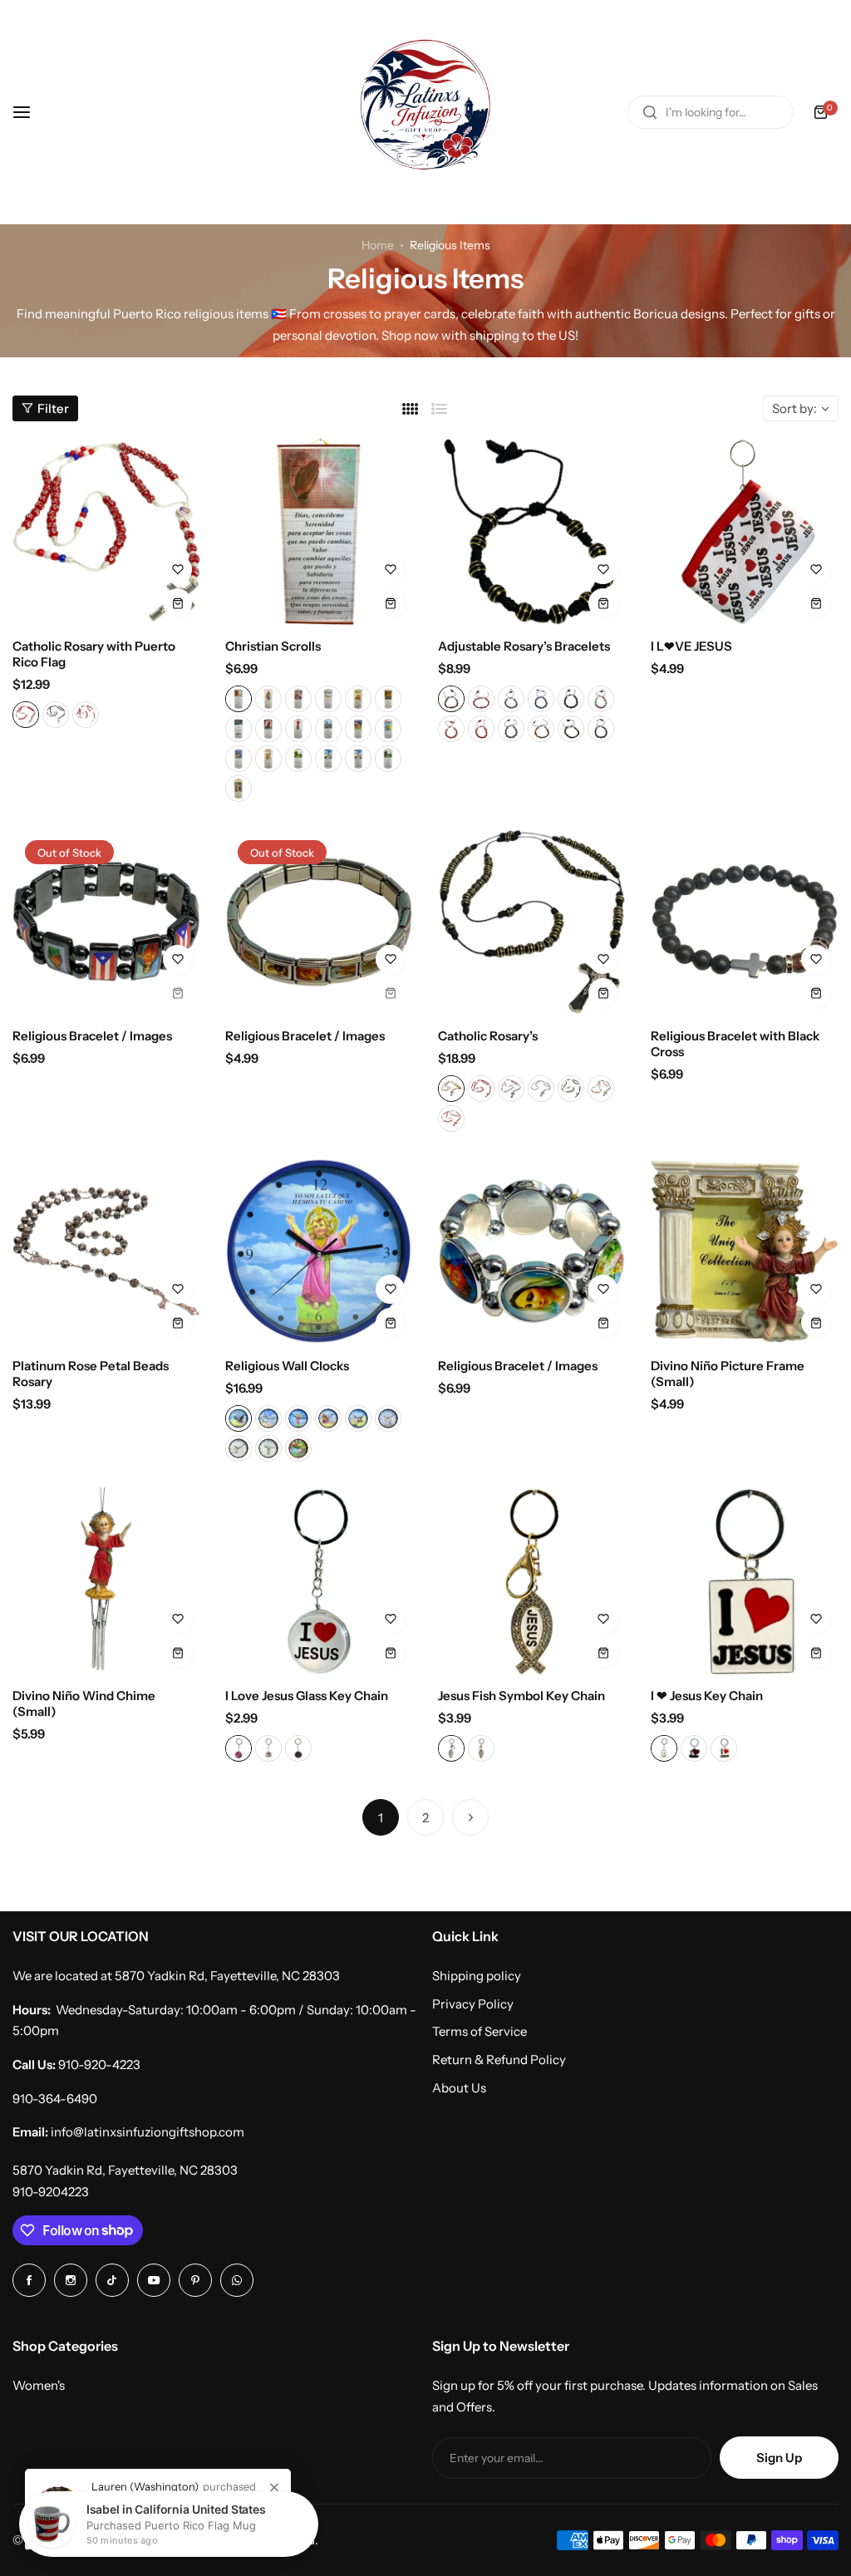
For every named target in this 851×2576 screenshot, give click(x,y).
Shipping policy (477, 1976)
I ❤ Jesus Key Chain (707, 1696)
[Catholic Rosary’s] (532, 922)
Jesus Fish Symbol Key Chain (521, 1696)
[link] (274, 2488)
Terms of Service (480, 2031)
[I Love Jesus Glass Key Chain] (319, 1581)
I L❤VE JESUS (691, 646)
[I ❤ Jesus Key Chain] (745, 1581)
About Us (459, 2088)
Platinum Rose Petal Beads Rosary (91, 1374)
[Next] (470, 1817)
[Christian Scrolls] (319, 532)
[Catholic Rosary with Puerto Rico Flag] (106, 532)
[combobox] (711, 112)
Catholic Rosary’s (488, 1036)
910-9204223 (51, 2192)
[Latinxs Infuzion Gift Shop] (425, 112)
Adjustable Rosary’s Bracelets (524, 646)
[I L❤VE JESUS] (745, 532)
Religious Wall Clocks (287, 1366)
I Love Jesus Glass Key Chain (307, 1696)
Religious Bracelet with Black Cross (735, 1044)
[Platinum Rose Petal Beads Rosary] (106, 1251)
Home (378, 245)
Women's (39, 2385)
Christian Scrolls (273, 646)
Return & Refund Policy (499, 2060)
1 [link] (381, 1818)
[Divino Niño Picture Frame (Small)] (745, 1251)
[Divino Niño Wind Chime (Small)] (106, 1581)
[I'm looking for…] (650, 112)
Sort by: (794, 408)
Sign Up (779, 2458)
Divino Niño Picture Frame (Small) (728, 1374)
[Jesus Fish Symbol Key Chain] (532, 1581)
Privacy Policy (473, 2004)
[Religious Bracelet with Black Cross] (745, 922)
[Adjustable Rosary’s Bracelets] (532, 532)
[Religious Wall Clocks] (319, 1251)
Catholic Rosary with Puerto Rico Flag (94, 654)
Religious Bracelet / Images (92, 1036)
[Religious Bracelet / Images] (106, 922)
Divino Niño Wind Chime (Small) (84, 1703)
